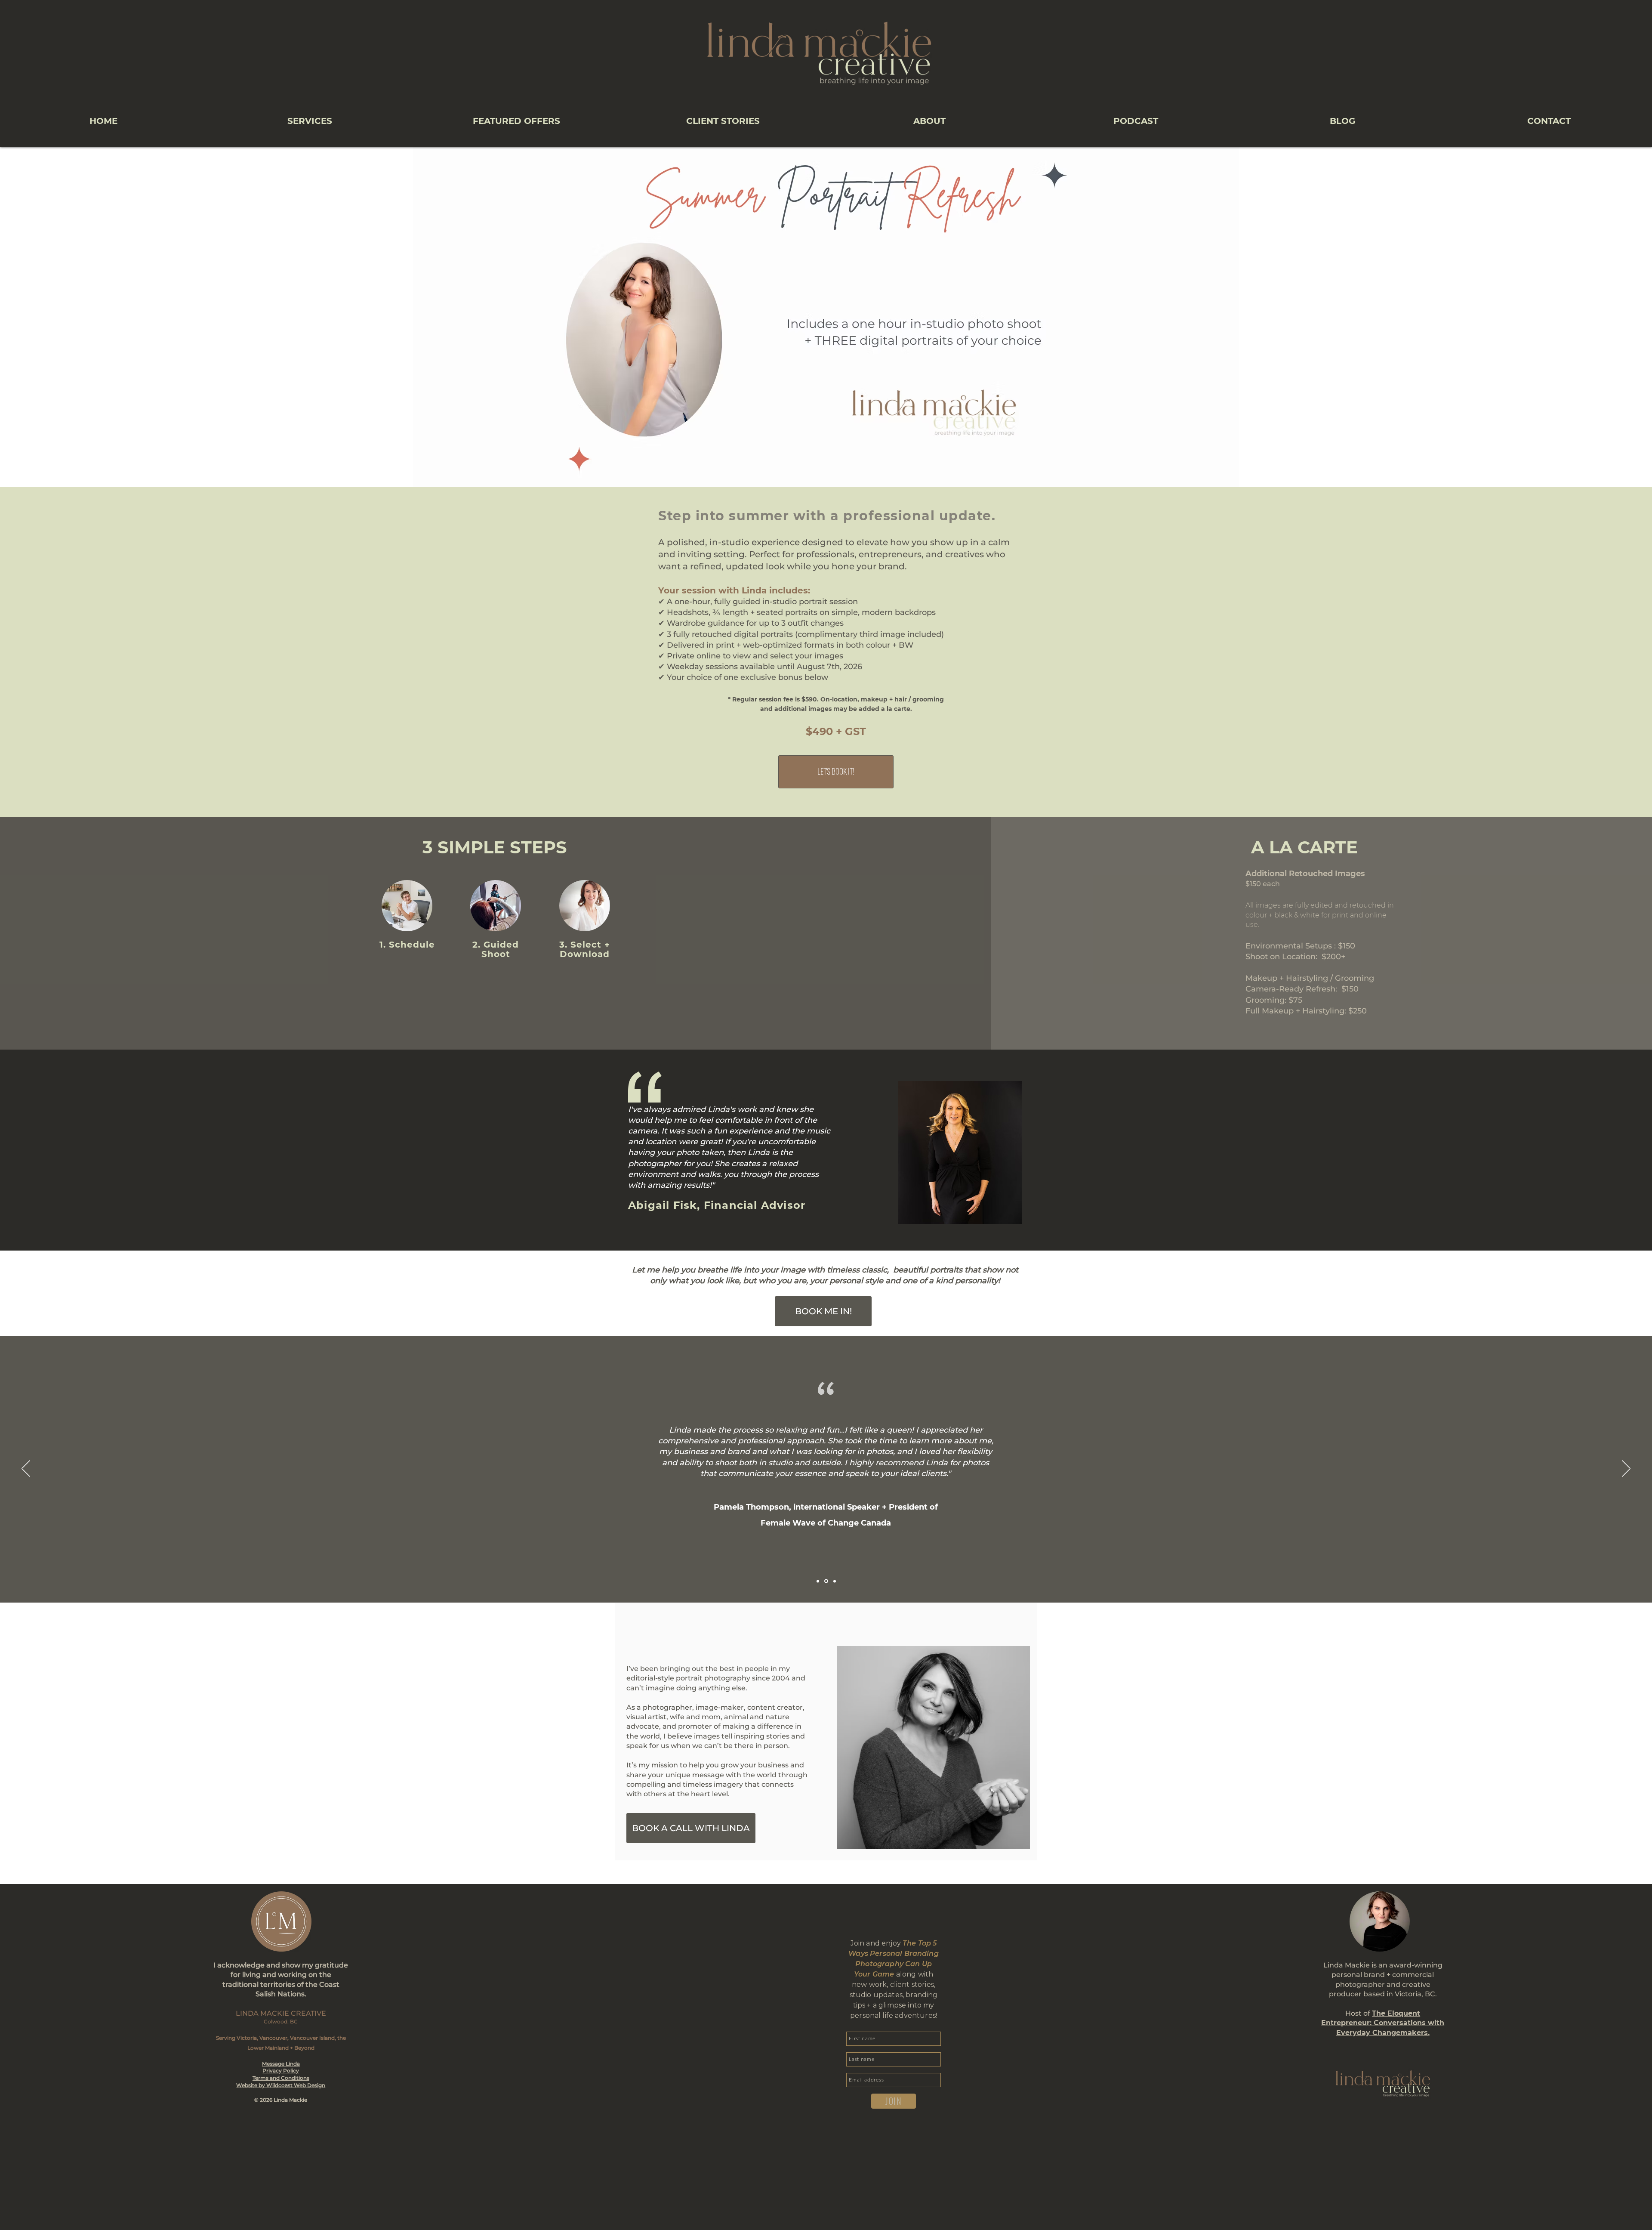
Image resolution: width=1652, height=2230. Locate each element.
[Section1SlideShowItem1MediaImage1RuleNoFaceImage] (818, 1581)
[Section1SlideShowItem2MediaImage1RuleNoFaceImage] (826, 1581)
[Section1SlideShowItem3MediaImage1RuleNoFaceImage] (835, 1581)
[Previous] (26, 1469)
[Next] (1626, 1469)
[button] (310, 121)
